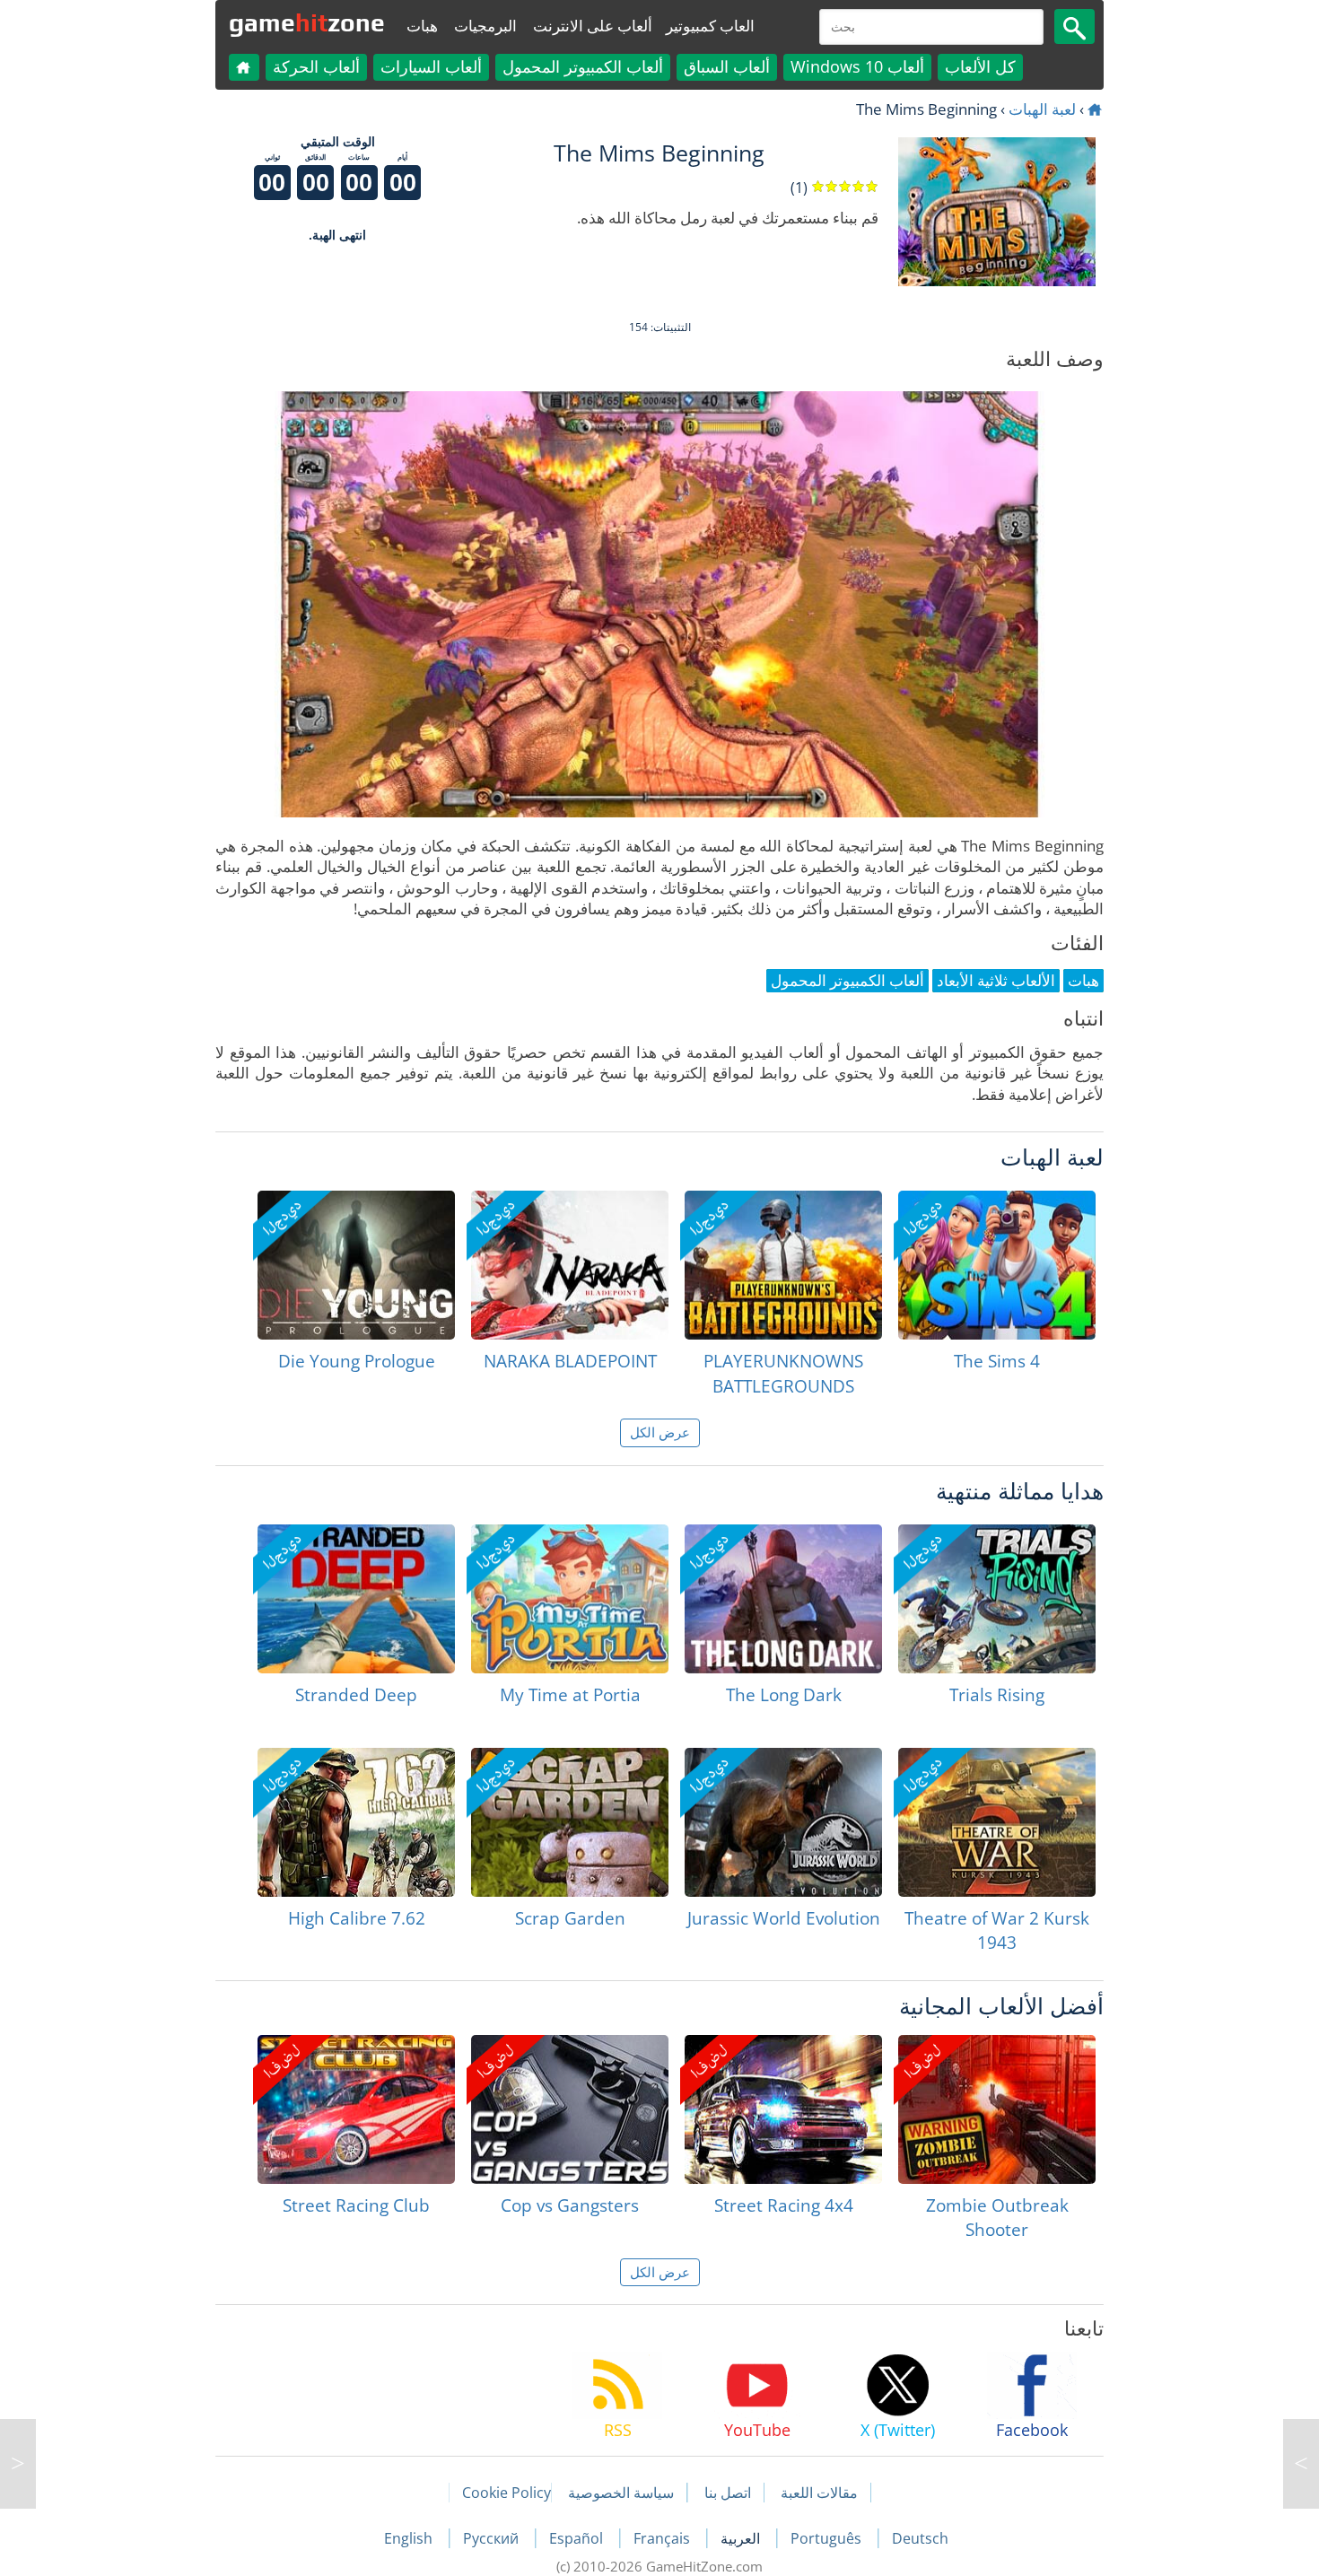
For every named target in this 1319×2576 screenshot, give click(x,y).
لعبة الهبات (1042, 109)
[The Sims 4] (997, 1265)
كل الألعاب (980, 66)
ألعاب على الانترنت (593, 26)
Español (578, 2538)
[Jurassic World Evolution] (783, 1822)
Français (664, 2538)
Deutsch (920, 2538)
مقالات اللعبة (819, 2493)
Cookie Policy (507, 2493)
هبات (422, 26)
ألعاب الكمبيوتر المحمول (583, 66)
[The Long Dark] (783, 1599)
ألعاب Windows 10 (857, 66)
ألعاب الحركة (316, 66)
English (410, 2538)
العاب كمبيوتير (710, 26)
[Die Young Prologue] (356, 1265)
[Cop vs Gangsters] (570, 2109)
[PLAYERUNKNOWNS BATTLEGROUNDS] (783, 1265)
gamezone (307, 22)
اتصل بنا (728, 2493)
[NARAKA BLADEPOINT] (570, 1265)
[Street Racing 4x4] (783, 2109)
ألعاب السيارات (431, 66)
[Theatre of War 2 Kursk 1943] (997, 1822)
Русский (493, 2538)
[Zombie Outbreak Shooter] (997, 2109)
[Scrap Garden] (570, 1822)
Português (828, 2538)
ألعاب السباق (727, 66)
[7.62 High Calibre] (356, 1822)
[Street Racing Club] (356, 2109)
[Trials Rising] (997, 1599)
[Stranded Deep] (356, 1599)
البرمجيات (485, 26)
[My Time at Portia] (570, 1599)
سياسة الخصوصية (621, 2493)
